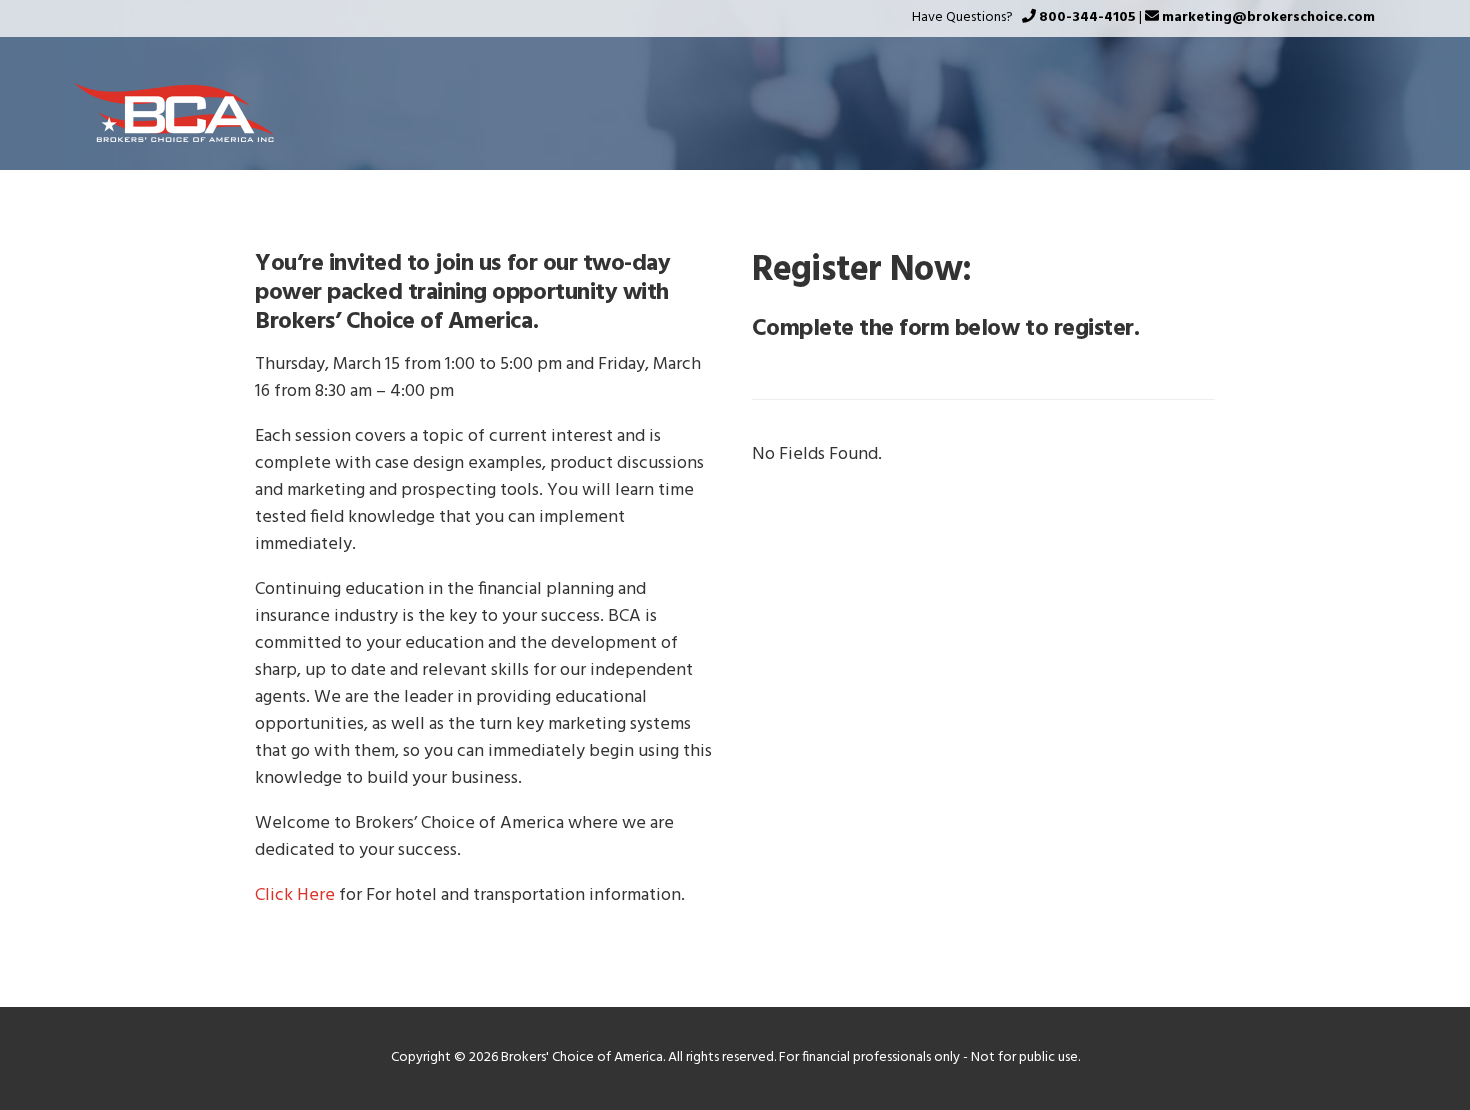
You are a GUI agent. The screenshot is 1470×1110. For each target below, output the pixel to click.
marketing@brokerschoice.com (1268, 17)
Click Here (295, 895)
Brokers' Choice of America (174, 112)
